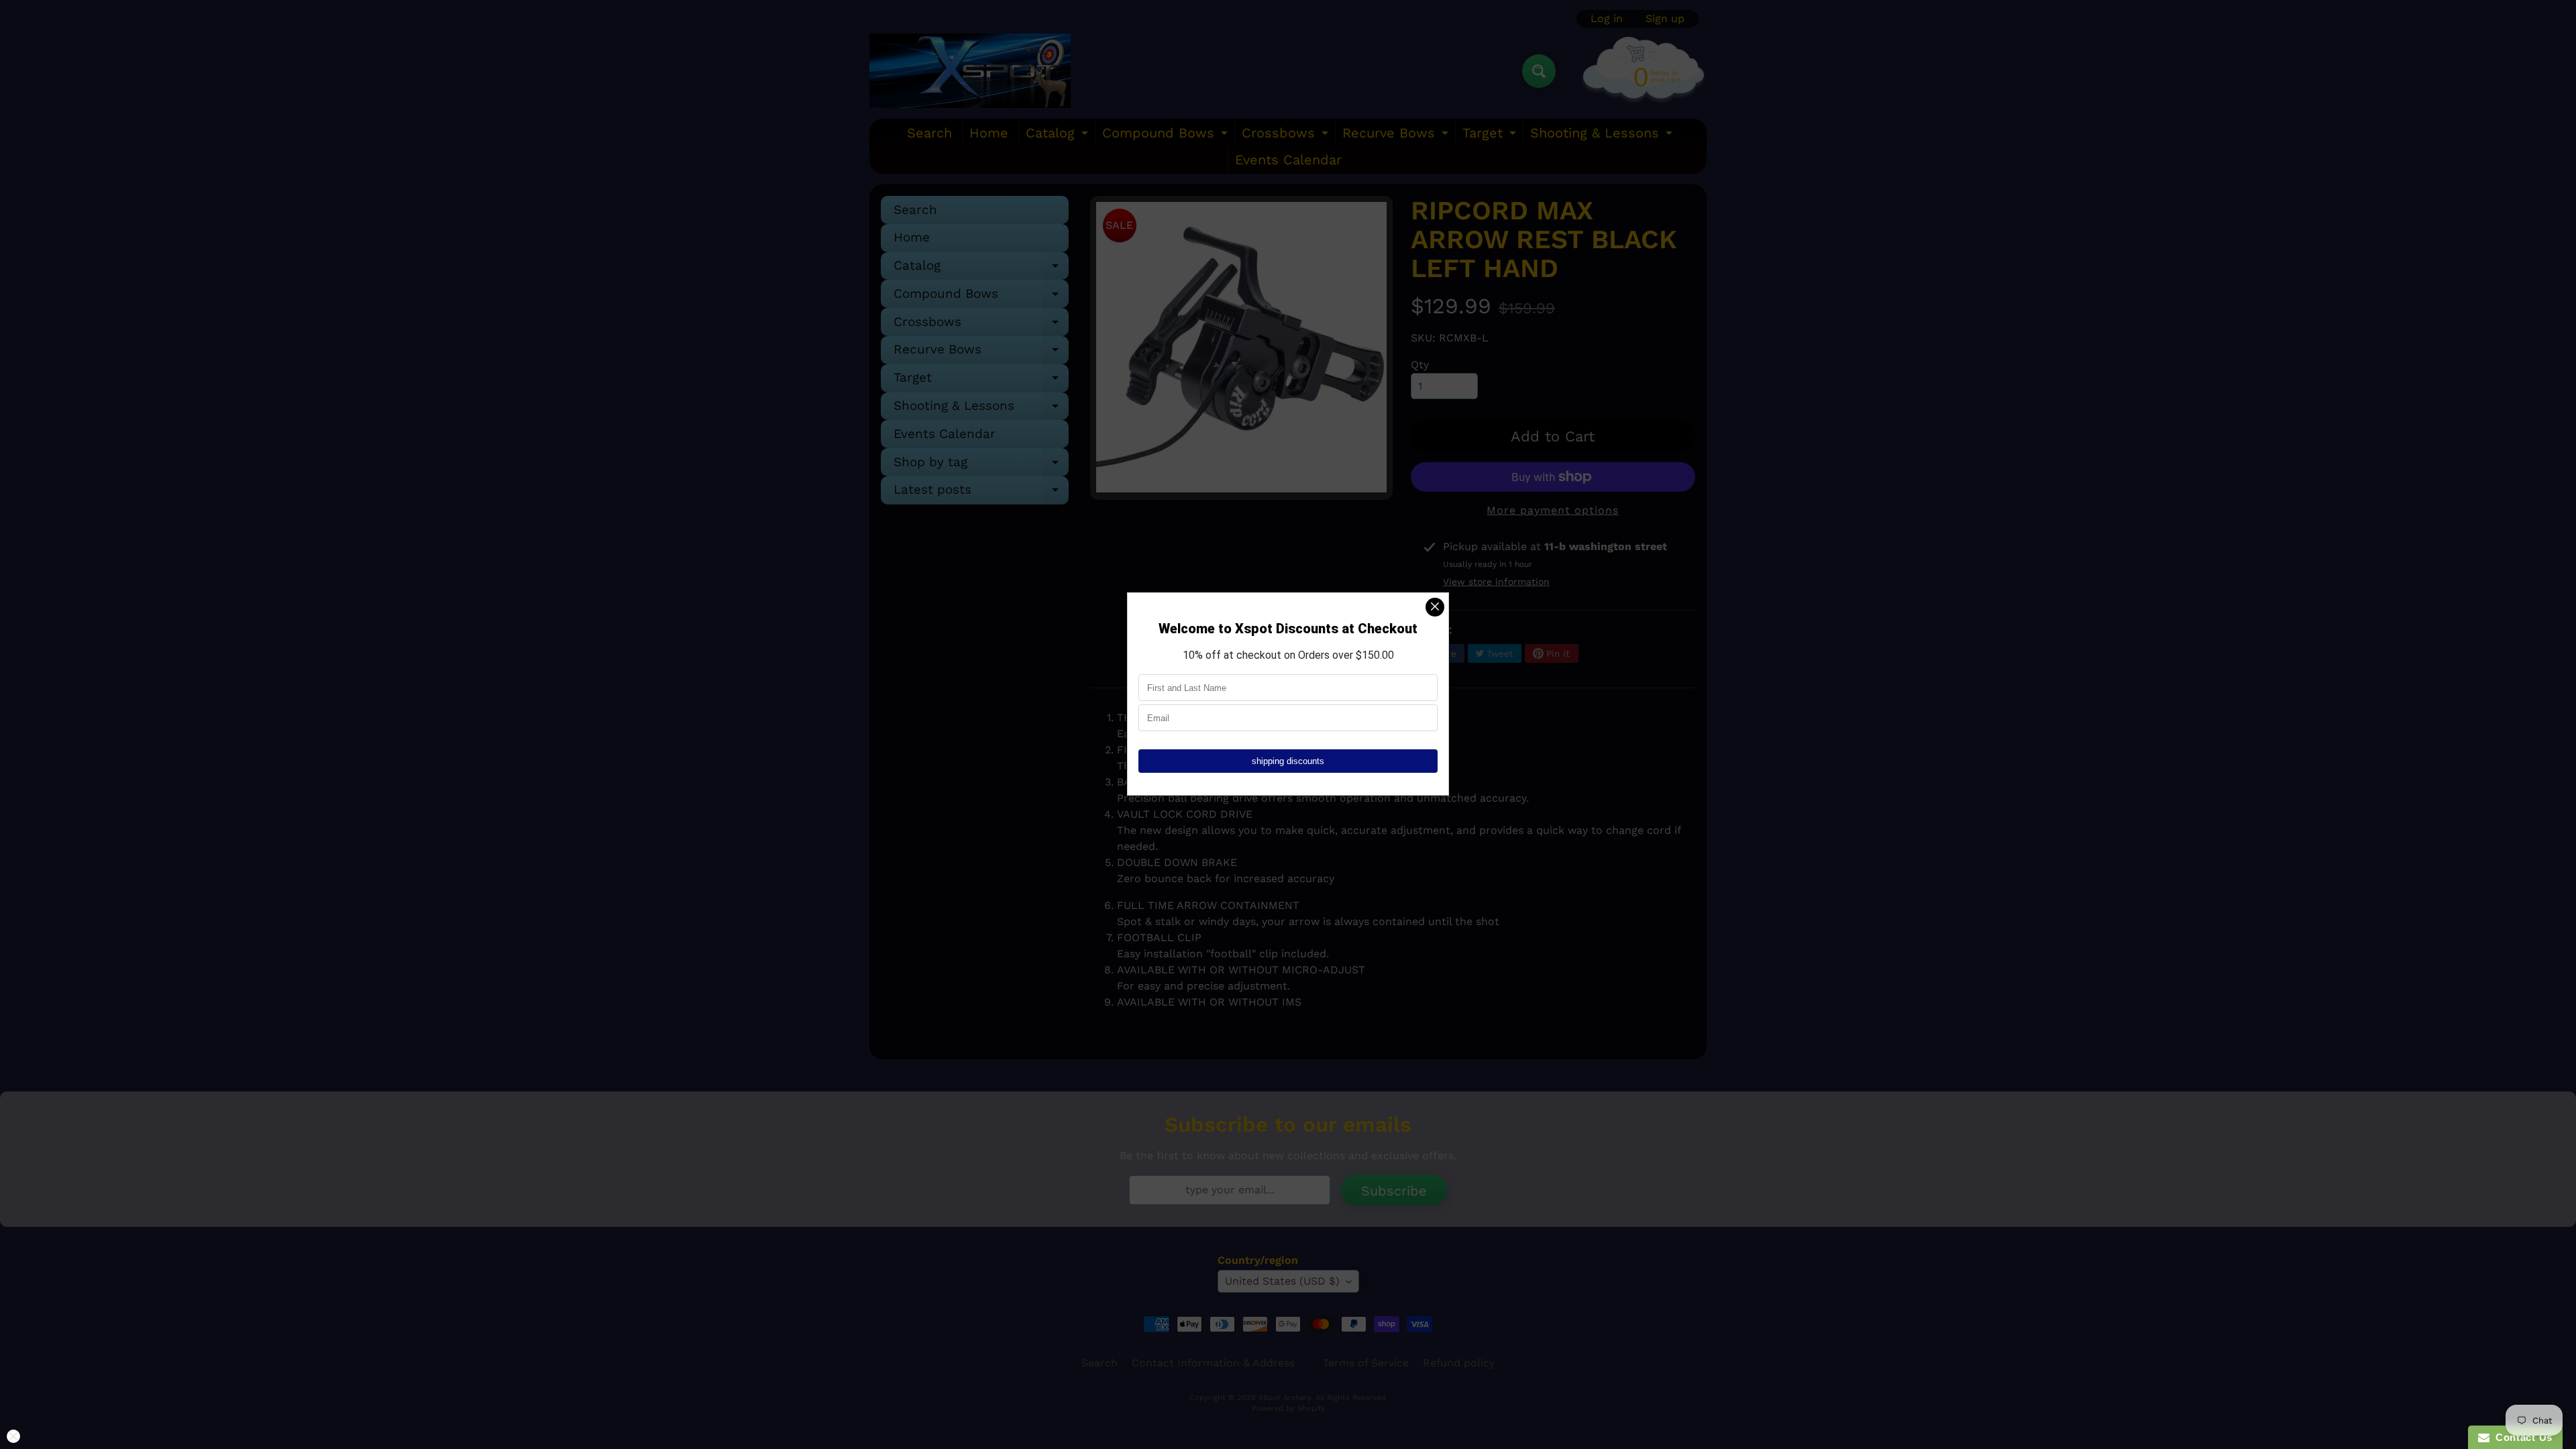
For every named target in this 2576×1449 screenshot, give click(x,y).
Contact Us (2521, 1437)
